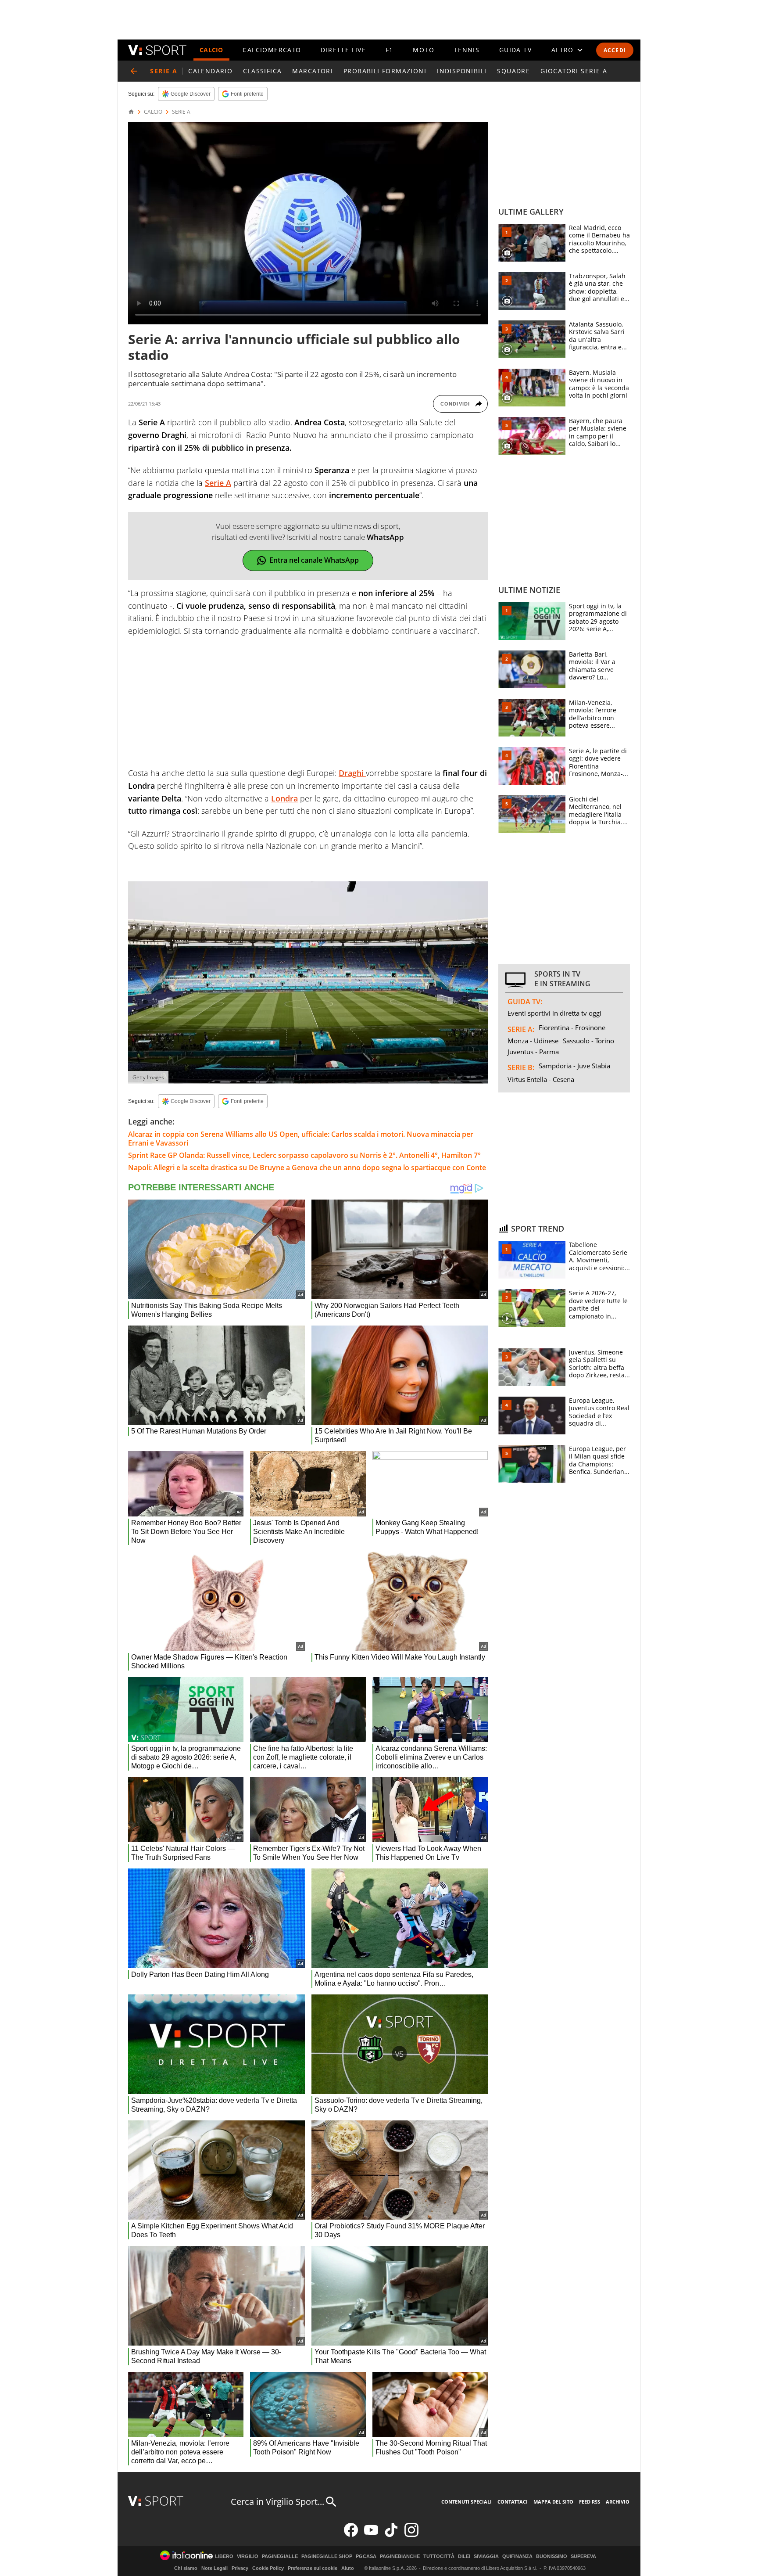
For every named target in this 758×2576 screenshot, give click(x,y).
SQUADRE (513, 71)
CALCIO (211, 50)
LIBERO (224, 2556)
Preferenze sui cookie (313, 2568)
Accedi (615, 50)
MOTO (424, 50)
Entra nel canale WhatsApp (314, 560)
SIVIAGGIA (486, 2556)
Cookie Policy (268, 2568)
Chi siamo (186, 2568)
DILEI (464, 2556)
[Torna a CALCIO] (134, 71)
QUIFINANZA (517, 2556)
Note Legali (215, 2568)
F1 (390, 50)
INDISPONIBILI (462, 71)
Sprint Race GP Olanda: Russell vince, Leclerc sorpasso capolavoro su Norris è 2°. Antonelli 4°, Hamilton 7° (304, 1155)
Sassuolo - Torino (588, 1041)
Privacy (240, 2568)
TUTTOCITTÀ (439, 2556)
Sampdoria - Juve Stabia (574, 1066)
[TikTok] (391, 2535)
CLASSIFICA (262, 71)
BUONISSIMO (552, 2556)
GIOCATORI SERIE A (574, 71)
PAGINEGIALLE (280, 2556)
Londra (284, 798)
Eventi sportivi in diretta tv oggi (554, 1013)
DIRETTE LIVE (343, 50)
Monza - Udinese (533, 1041)
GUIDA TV (515, 50)
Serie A (218, 483)
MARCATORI (313, 71)
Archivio (618, 2502)
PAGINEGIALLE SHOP (327, 2556)
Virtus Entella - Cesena (541, 1079)
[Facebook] (351, 2535)
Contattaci (513, 2502)
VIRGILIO (248, 2556)
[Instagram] (411, 2535)
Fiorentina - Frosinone (572, 1028)
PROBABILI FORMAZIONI (385, 71)
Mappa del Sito (553, 2502)
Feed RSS (590, 2502)
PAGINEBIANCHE (400, 2556)
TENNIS (467, 50)
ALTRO (563, 50)
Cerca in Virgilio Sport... (277, 2502)
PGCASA (366, 2556)
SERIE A (181, 112)
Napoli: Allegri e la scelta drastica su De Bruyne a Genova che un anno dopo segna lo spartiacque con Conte (307, 1168)
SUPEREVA (583, 2556)
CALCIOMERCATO (272, 50)
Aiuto (348, 2568)
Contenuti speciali (467, 2502)
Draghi (352, 773)
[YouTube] (371, 2535)
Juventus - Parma (533, 1052)
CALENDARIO (210, 71)
